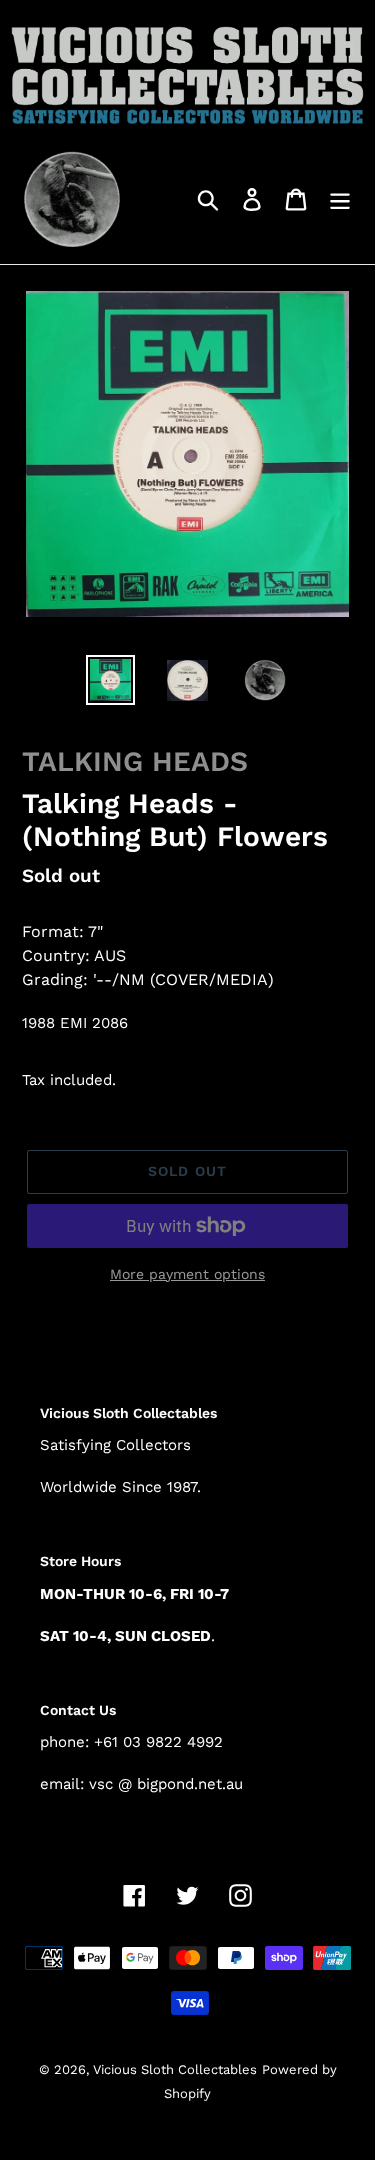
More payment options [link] (187, 1274)
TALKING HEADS (135, 761)
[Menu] (340, 198)
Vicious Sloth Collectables (175, 2069)
